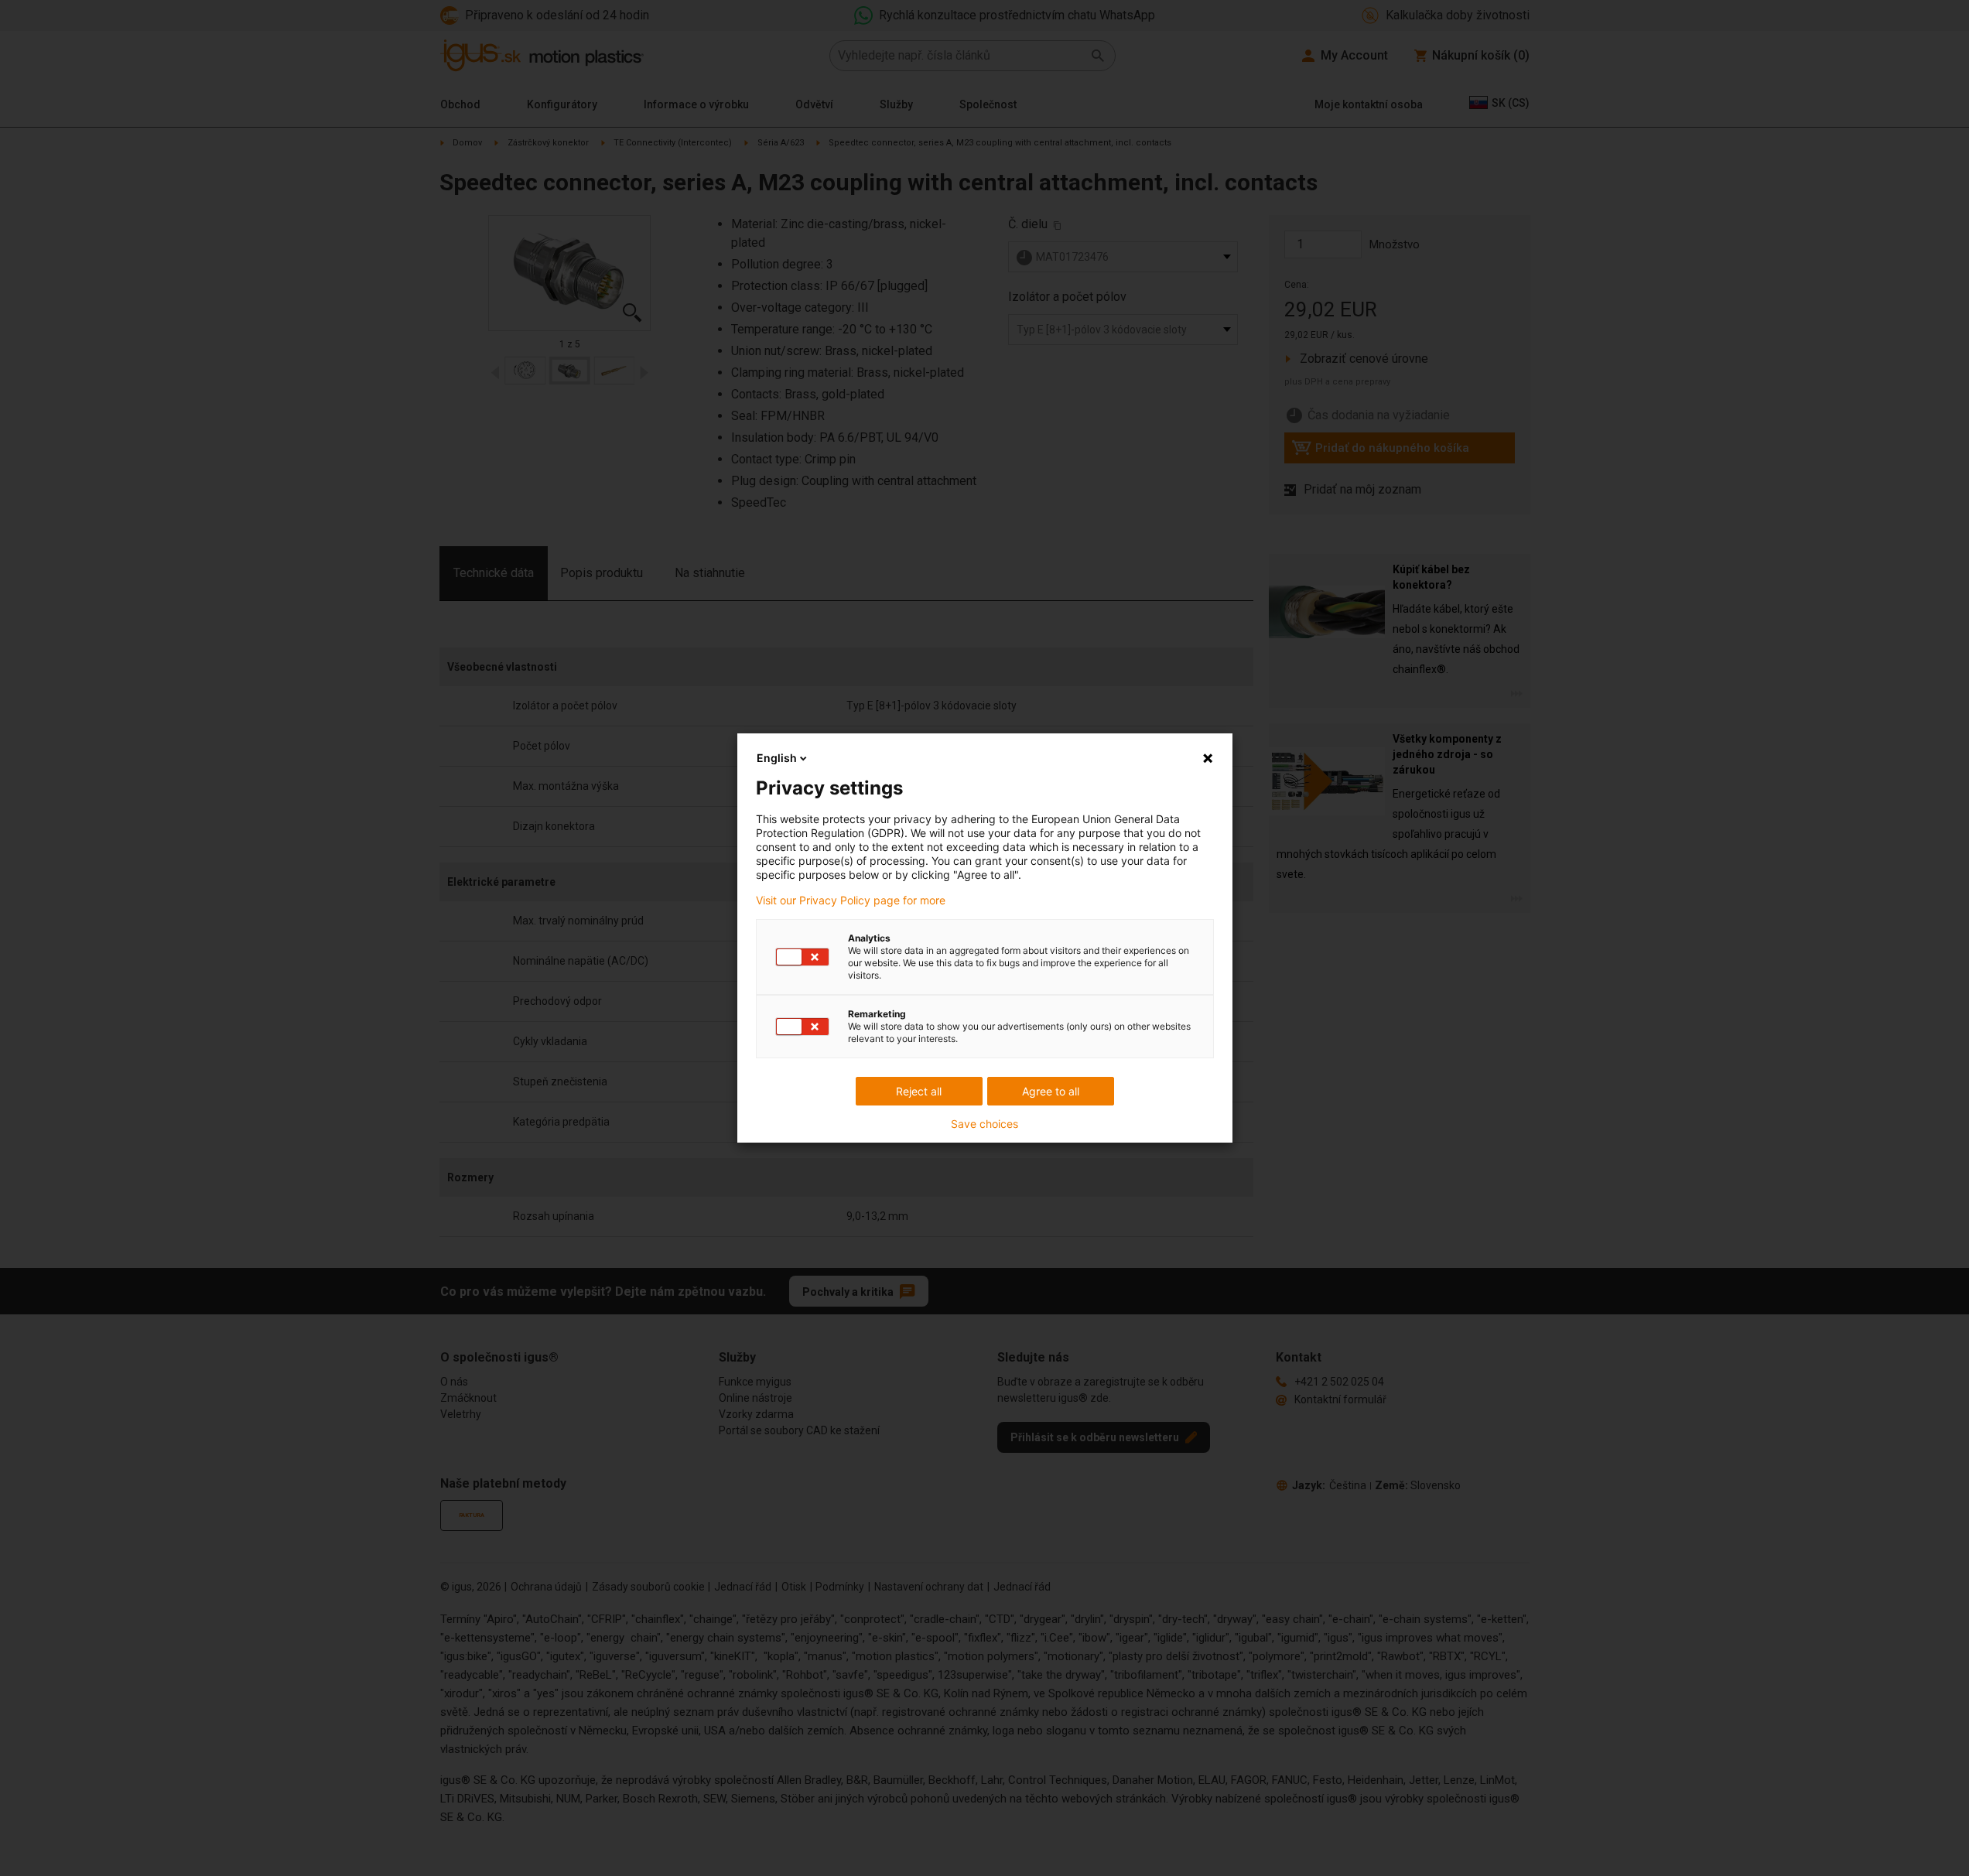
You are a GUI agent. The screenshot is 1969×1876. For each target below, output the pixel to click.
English (777, 758)
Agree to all (1051, 1091)
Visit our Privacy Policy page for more (851, 900)
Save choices (985, 1124)
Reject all (919, 1091)
